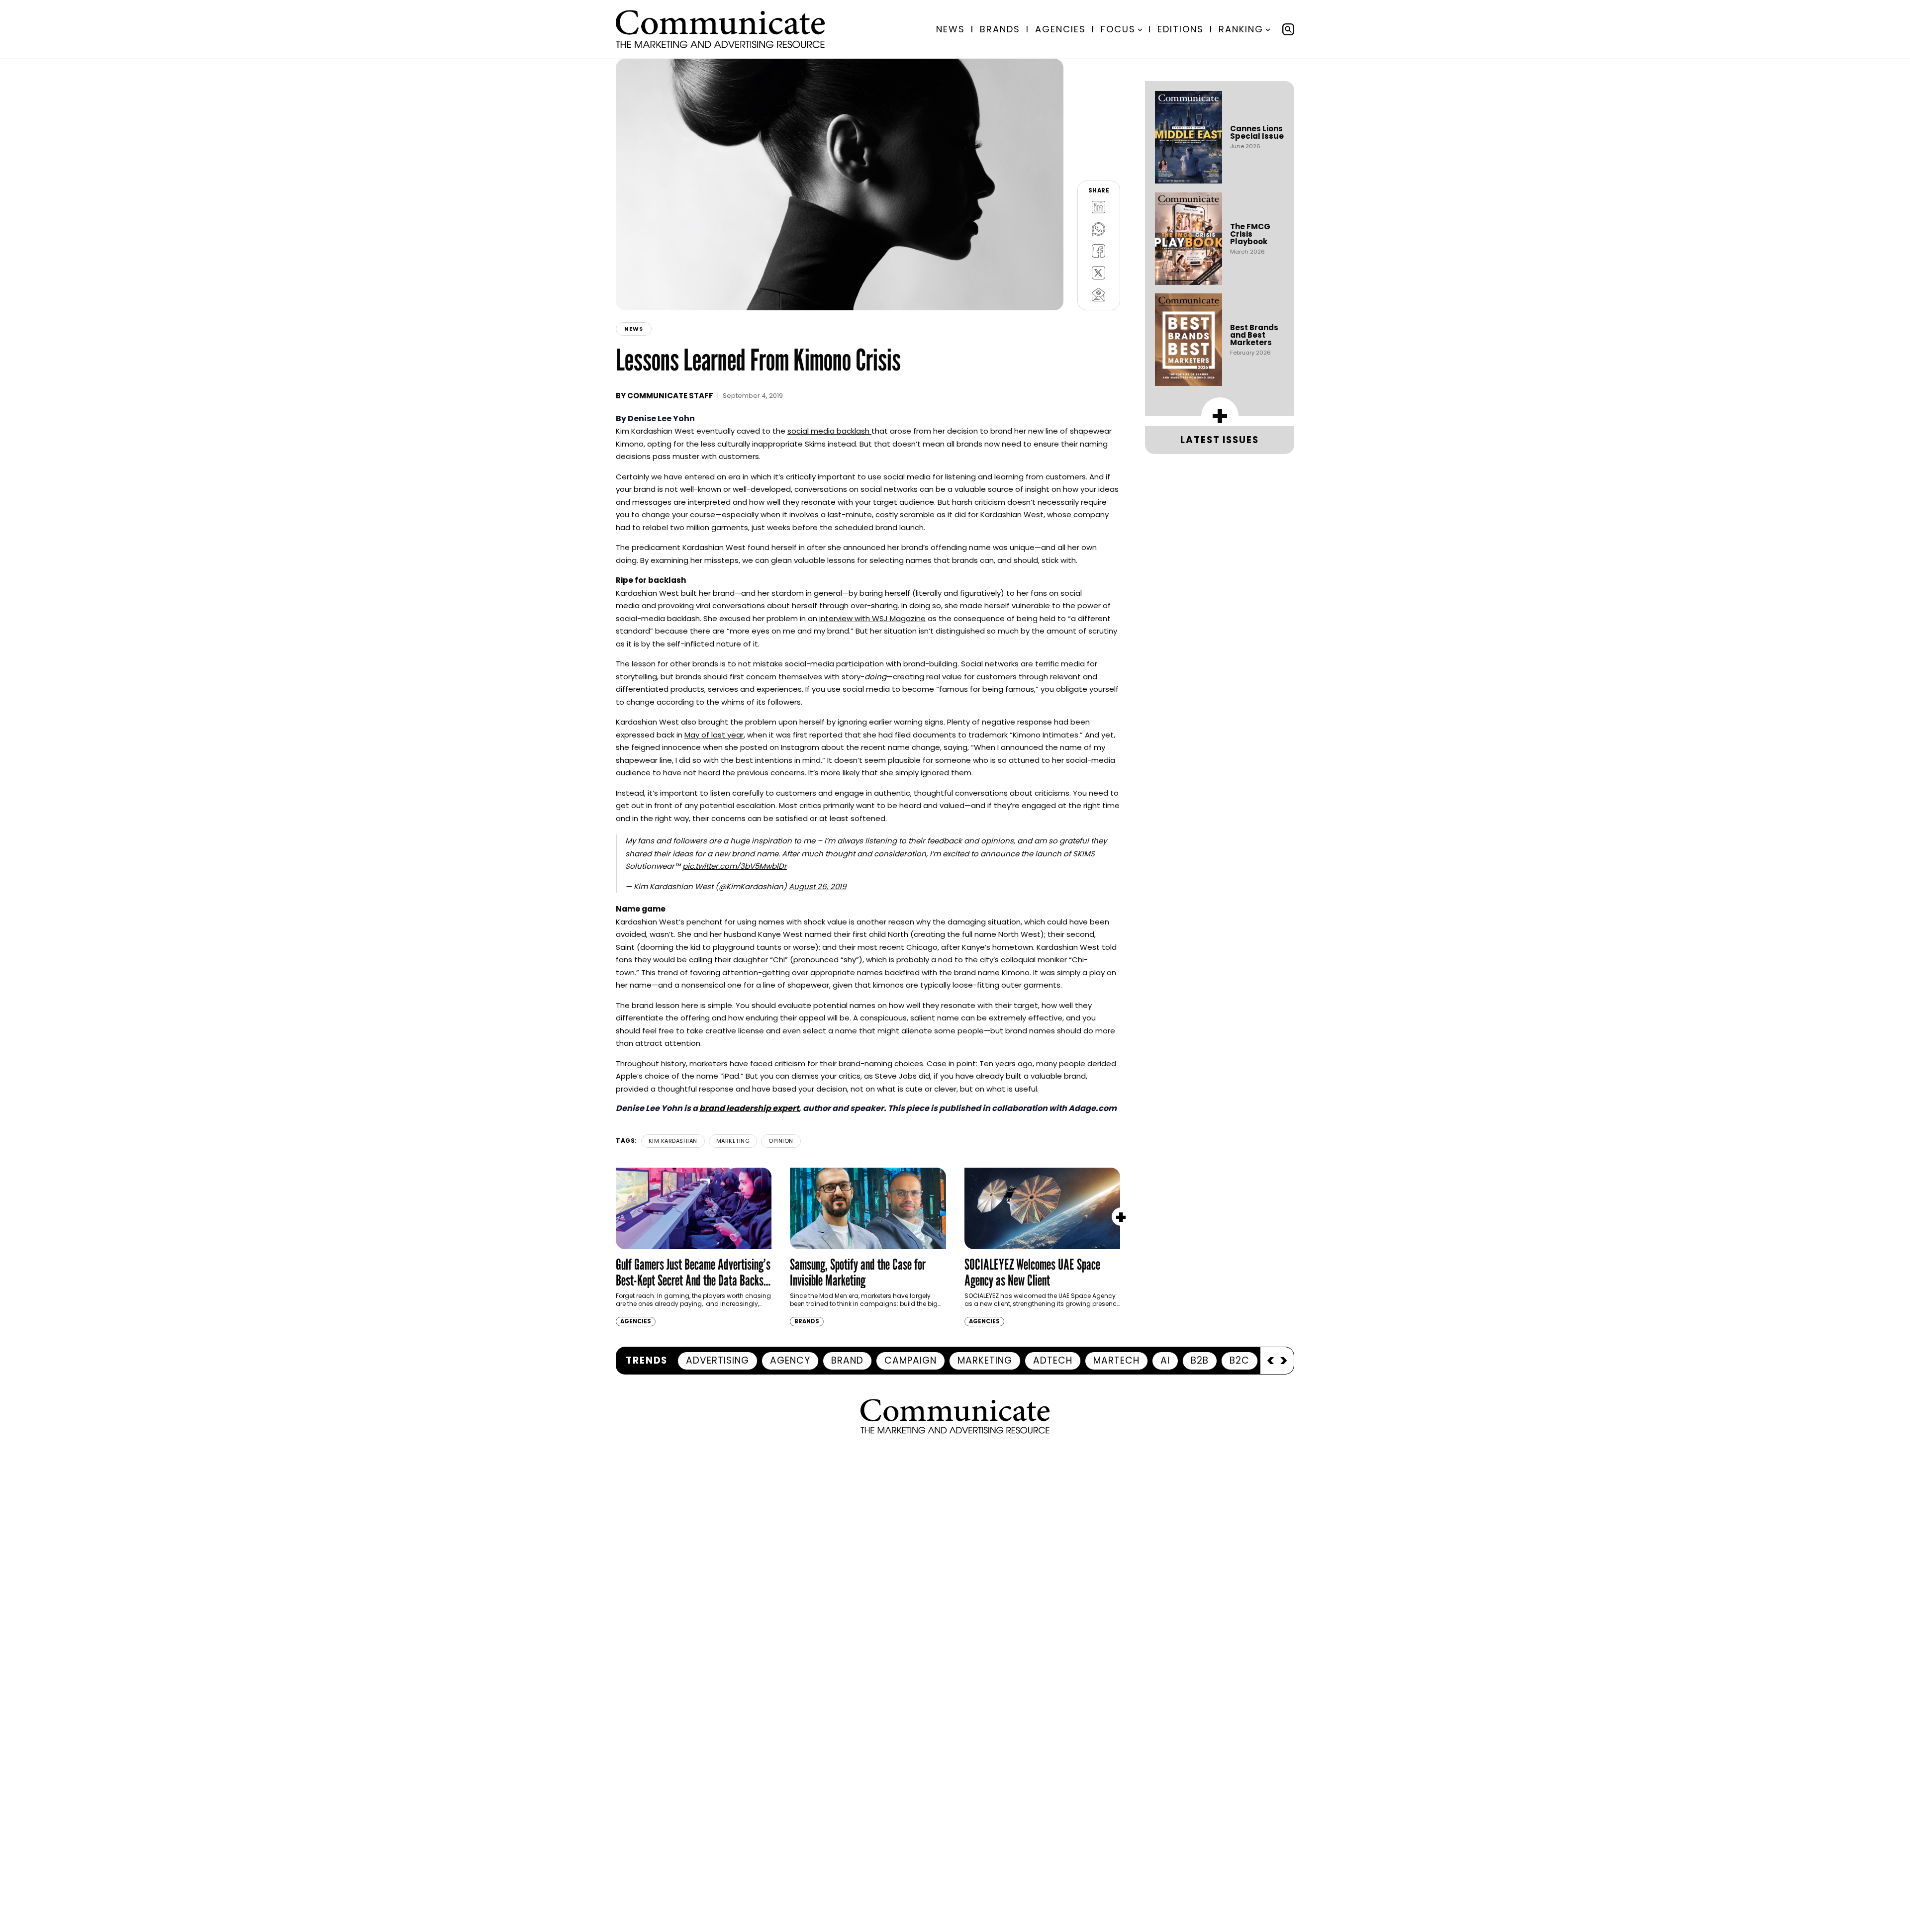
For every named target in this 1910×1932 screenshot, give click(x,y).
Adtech (1053, 1360)
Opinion (781, 1141)
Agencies (1060, 29)
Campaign (910, 1360)
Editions (1181, 29)
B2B (1200, 1360)
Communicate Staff (670, 396)
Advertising (717, 1360)
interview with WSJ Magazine (872, 618)
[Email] (1099, 294)
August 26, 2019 (817, 886)
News (951, 29)
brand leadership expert (749, 1108)
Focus (1118, 29)
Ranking (1241, 29)
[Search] (1288, 29)
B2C (1240, 1360)
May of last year (714, 735)
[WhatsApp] (1099, 229)
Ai (1165, 1360)
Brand (847, 1360)
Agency (790, 1360)
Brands (1000, 29)
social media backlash (829, 431)
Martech (1116, 1360)
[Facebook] (1099, 251)
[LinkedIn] (1099, 207)
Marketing (733, 1141)
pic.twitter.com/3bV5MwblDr (735, 866)
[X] (1099, 273)
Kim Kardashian (673, 1141)
